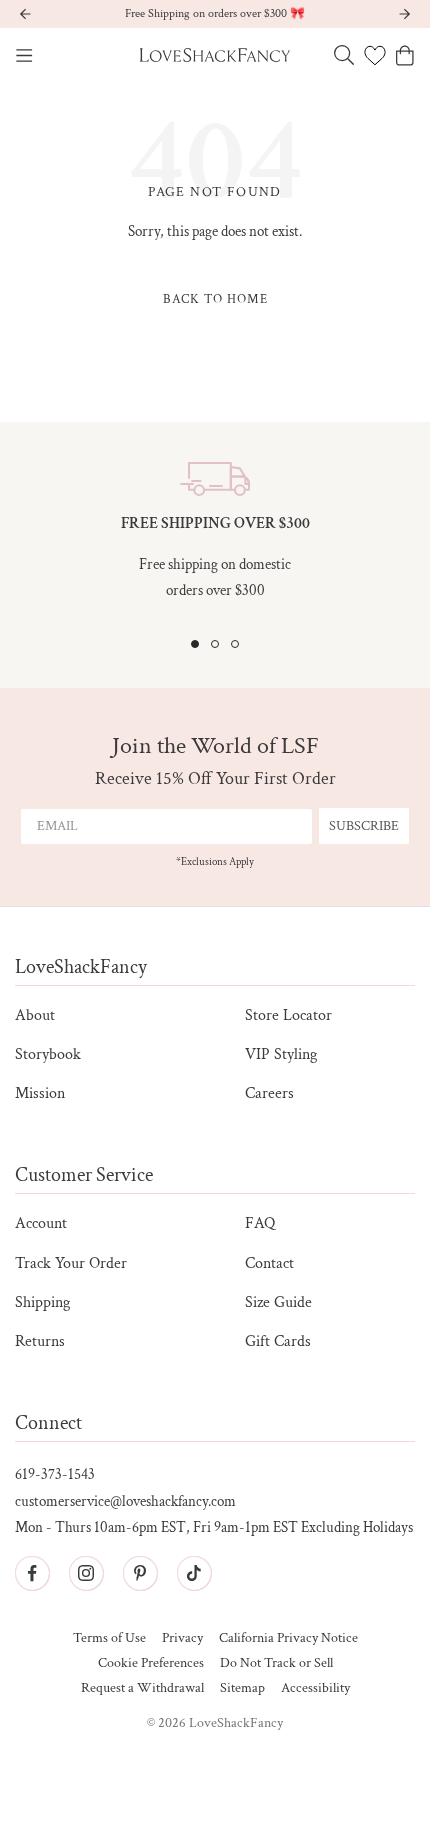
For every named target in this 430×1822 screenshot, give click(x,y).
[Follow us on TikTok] (194, 1573)
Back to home (215, 299)
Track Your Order (71, 1263)
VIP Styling (281, 1054)
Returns (40, 1341)
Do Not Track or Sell (276, 1663)
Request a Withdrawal (142, 1688)
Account (41, 1223)
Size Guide (278, 1302)
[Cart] (405, 55)
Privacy (182, 1638)
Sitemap (242, 1688)
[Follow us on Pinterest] (140, 1573)
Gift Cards (278, 1341)
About (35, 1015)
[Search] (344, 55)
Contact (269, 1263)
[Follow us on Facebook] (32, 1573)
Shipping (42, 1302)
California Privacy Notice (288, 1638)
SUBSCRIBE (364, 826)
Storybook (48, 1054)
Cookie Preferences (151, 1663)
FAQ (260, 1223)
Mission (40, 1093)
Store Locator (288, 1015)
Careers (269, 1093)
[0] (375, 55)
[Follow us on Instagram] (86, 1573)
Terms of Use (109, 1638)
